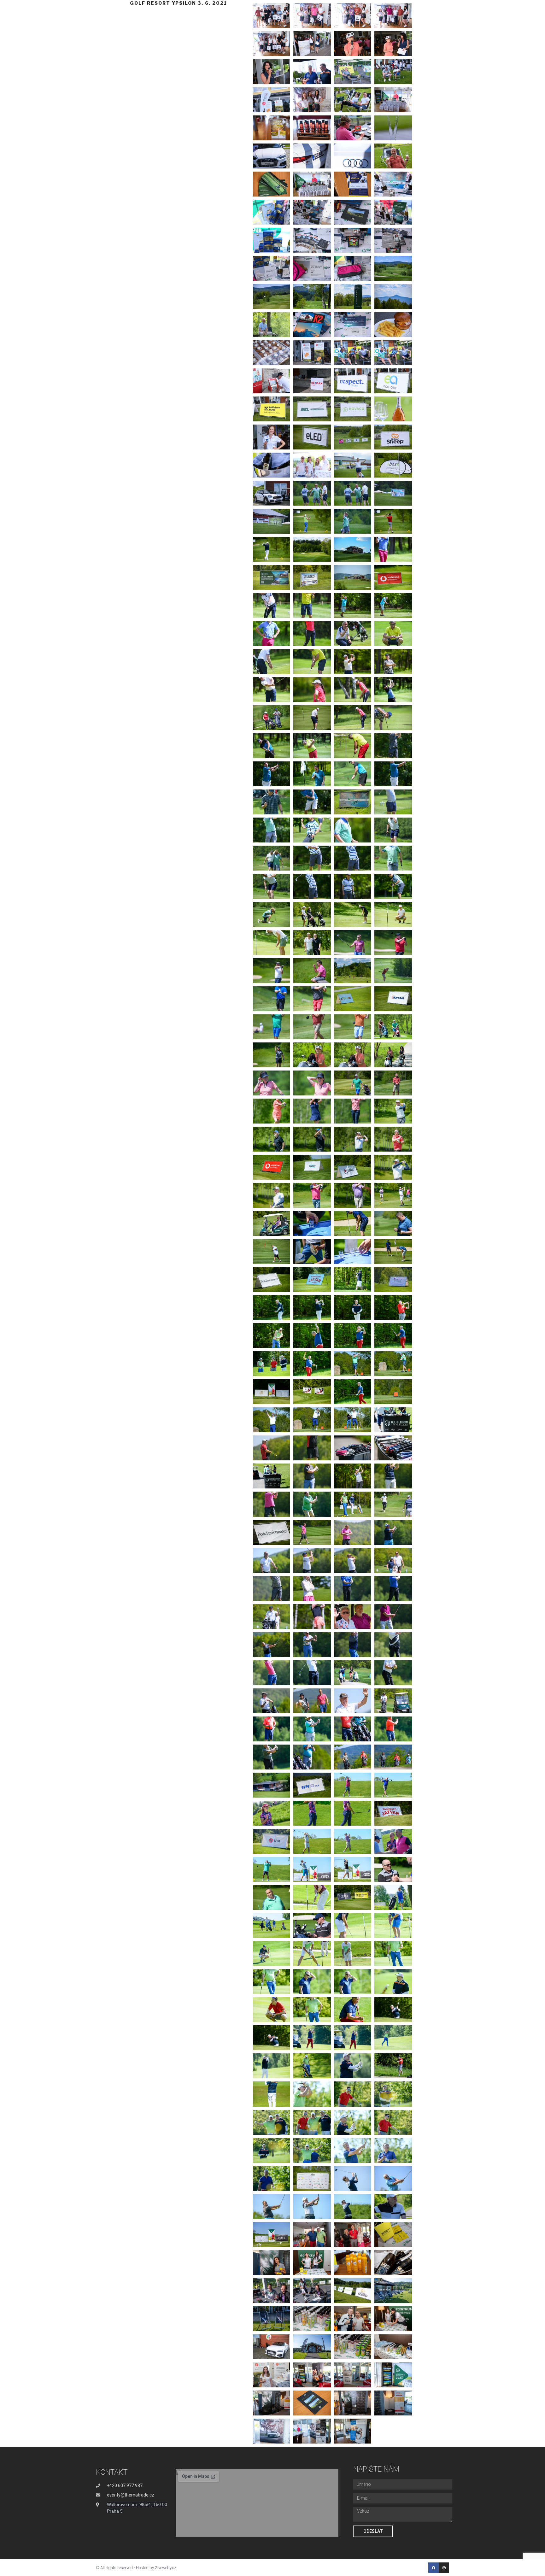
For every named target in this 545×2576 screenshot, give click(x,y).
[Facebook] (434, 2568)
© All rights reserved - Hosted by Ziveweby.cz (136, 2568)
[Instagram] (444, 2568)
